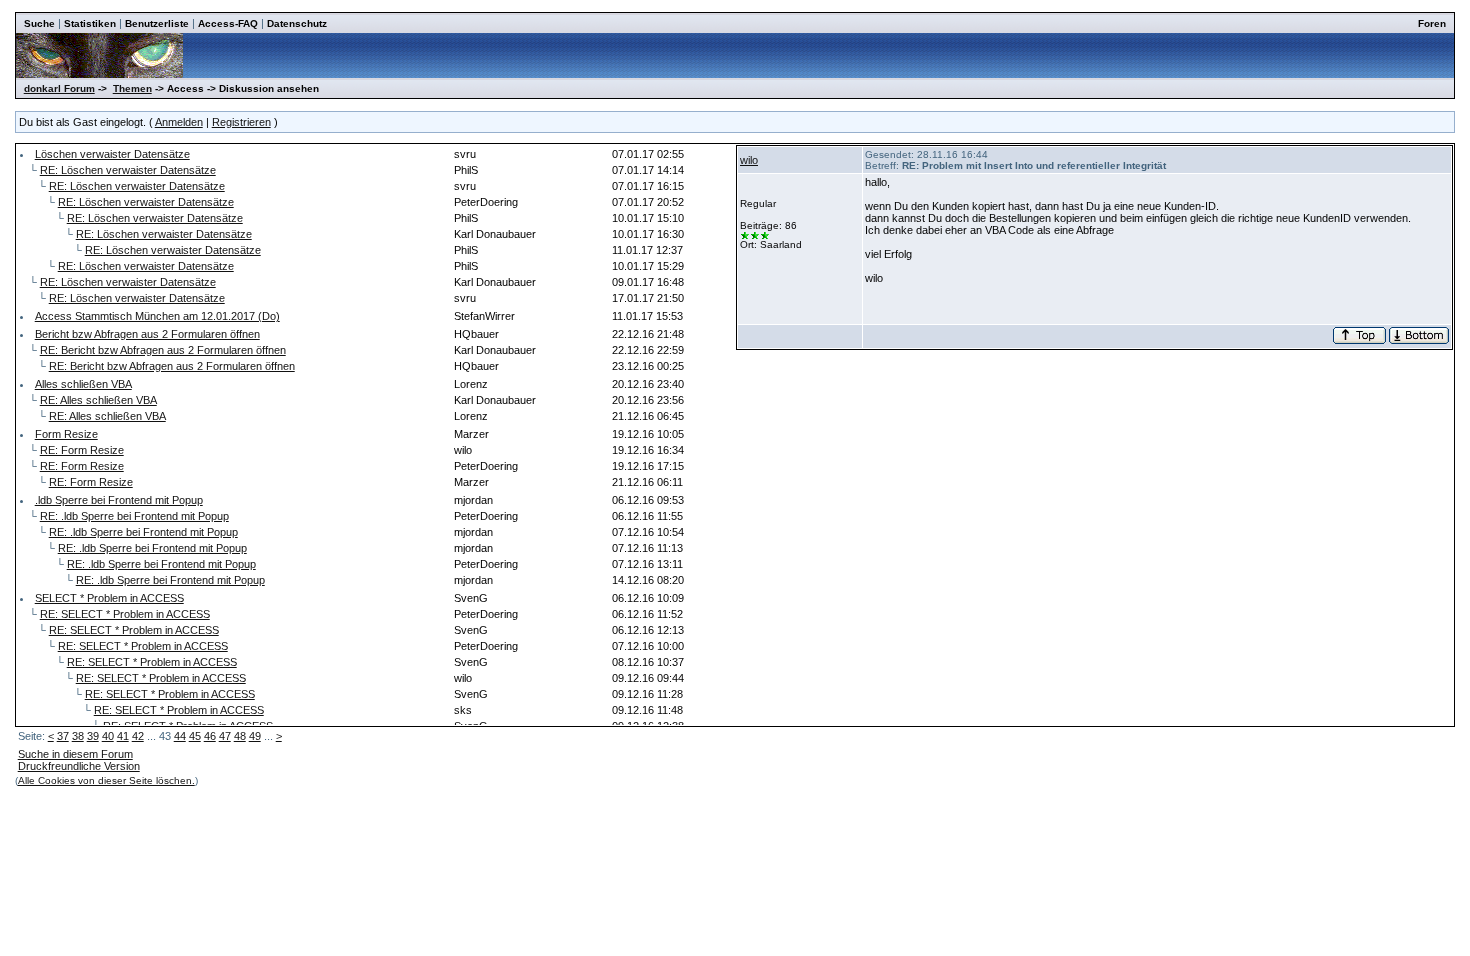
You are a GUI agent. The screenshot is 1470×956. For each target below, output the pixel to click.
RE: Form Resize (82, 450)
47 (225, 736)
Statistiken (90, 23)
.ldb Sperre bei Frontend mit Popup (119, 500)
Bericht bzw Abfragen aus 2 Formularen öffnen (147, 334)
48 (240, 736)
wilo (749, 160)
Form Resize (66, 434)
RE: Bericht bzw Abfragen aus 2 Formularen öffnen (163, 350)
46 (210, 736)
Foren (1432, 23)
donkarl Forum (59, 88)
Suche (39, 23)
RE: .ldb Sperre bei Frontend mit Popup (134, 516)
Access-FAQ (228, 23)
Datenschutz (297, 23)
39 (93, 736)
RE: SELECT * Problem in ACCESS (125, 614)
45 (195, 736)
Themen (132, 88)
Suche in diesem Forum (75, 754)
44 (180, 736)
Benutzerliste (157, 23)
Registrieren (241, 122)
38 (78, 736)
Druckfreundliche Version (79, 766)
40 (108, 736)
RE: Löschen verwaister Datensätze (128, 170)
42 (138, 736)
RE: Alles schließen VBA (98, 400)
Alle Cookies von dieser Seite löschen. (106, 780)
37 (63, 736)
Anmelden (179, 122)
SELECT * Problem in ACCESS (109, 598)
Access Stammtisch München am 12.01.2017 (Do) (157, 316)
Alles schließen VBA (83, 384)
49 (255, 736)
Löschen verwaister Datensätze (112, 154)
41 (123, 736)
